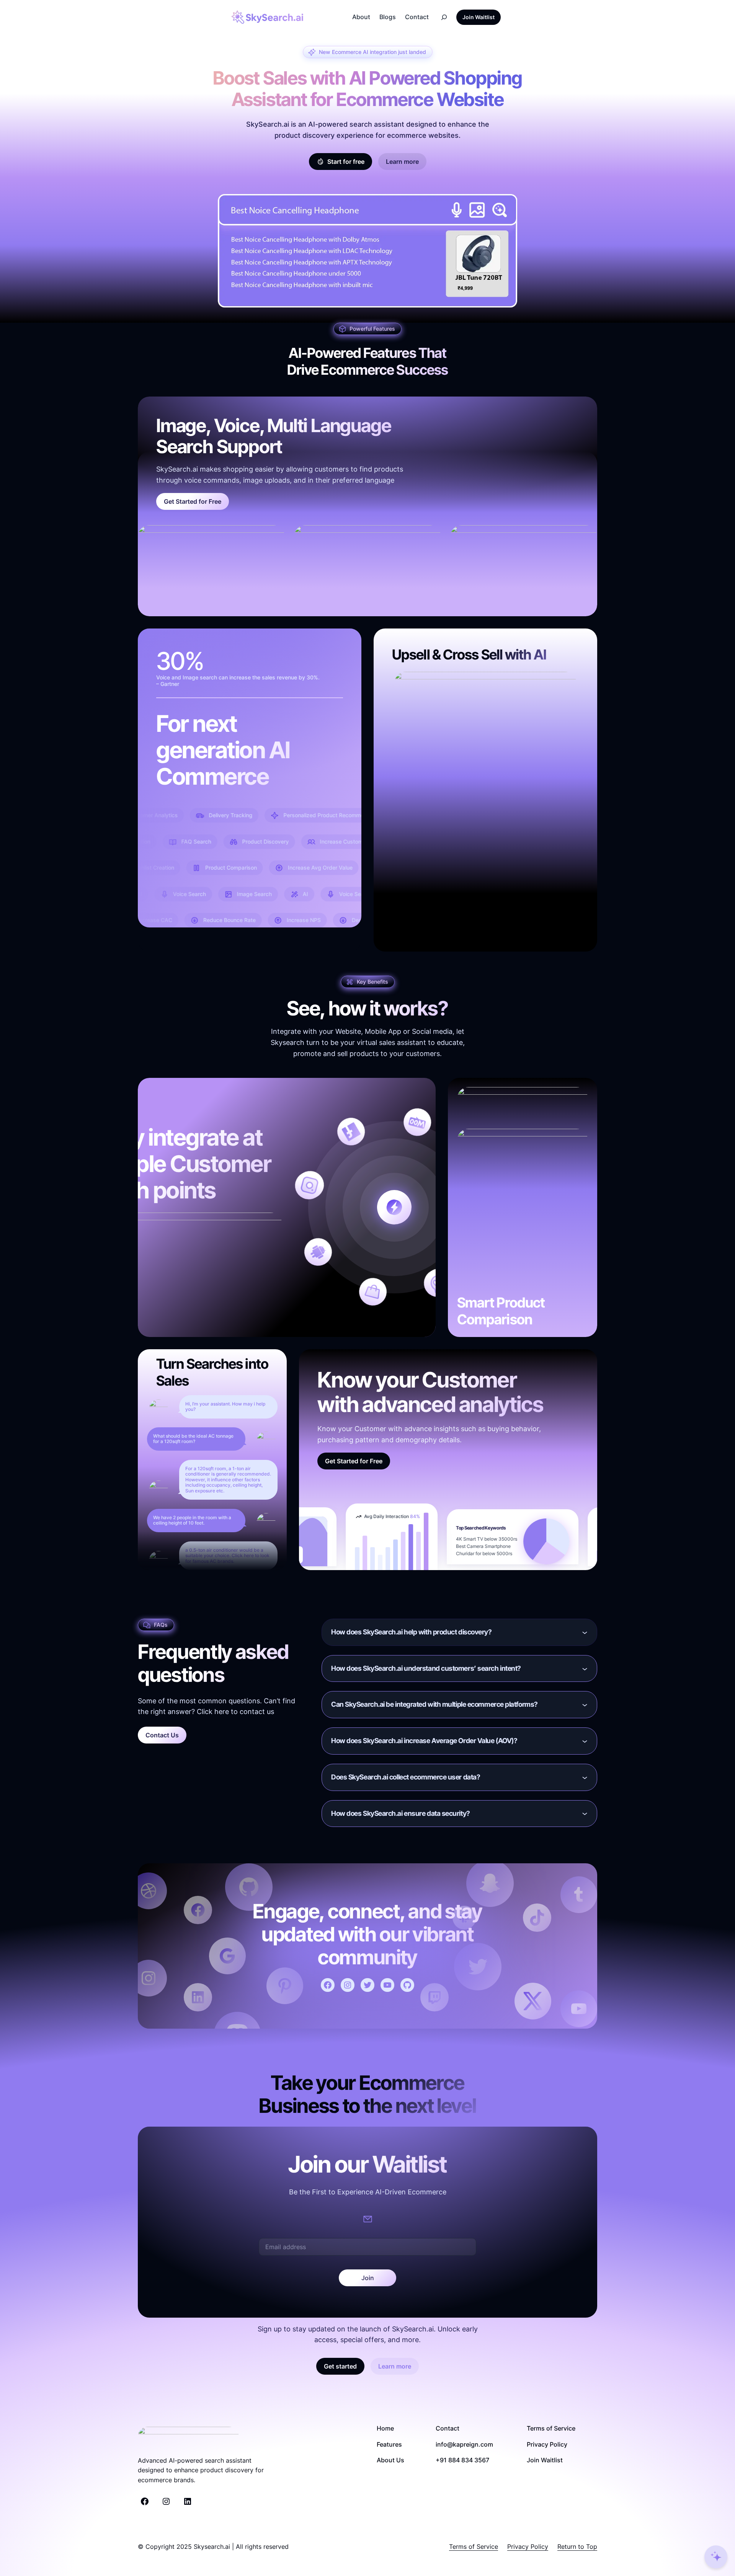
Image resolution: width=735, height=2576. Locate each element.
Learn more (402, 162)
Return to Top (577, 2547)
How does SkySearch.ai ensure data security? (401, 1813)
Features (389, 2444)
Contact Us (162, 1735)
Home (385, 2428)
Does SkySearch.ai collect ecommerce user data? (406, 1777)
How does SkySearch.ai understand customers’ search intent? (426, 1668)
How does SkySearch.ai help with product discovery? (412, 1632)
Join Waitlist (479, 17)
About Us (390, 2460)
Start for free (346, 162)
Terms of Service (551, 2428)
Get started (340, 2366)
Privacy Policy (547, 2444)
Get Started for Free (193, 501)
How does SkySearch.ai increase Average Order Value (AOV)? (424, 1741)
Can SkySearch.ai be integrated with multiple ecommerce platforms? (434, 1704)
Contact (448, 2428)
